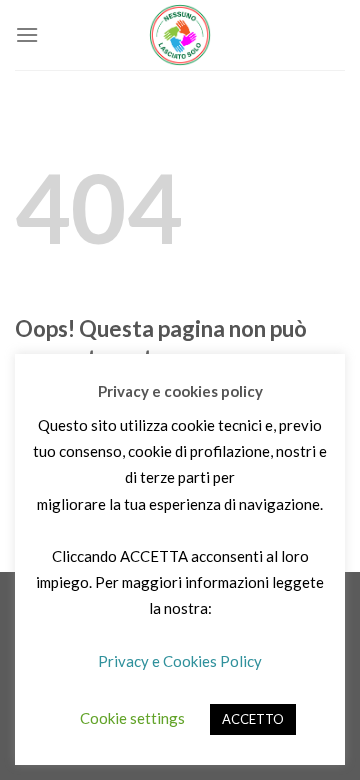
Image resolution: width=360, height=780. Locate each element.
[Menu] (27, 34)
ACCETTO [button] (253, 719)
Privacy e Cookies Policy (180, 661)
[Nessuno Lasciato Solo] (180, 35)
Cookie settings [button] (132, 718)
